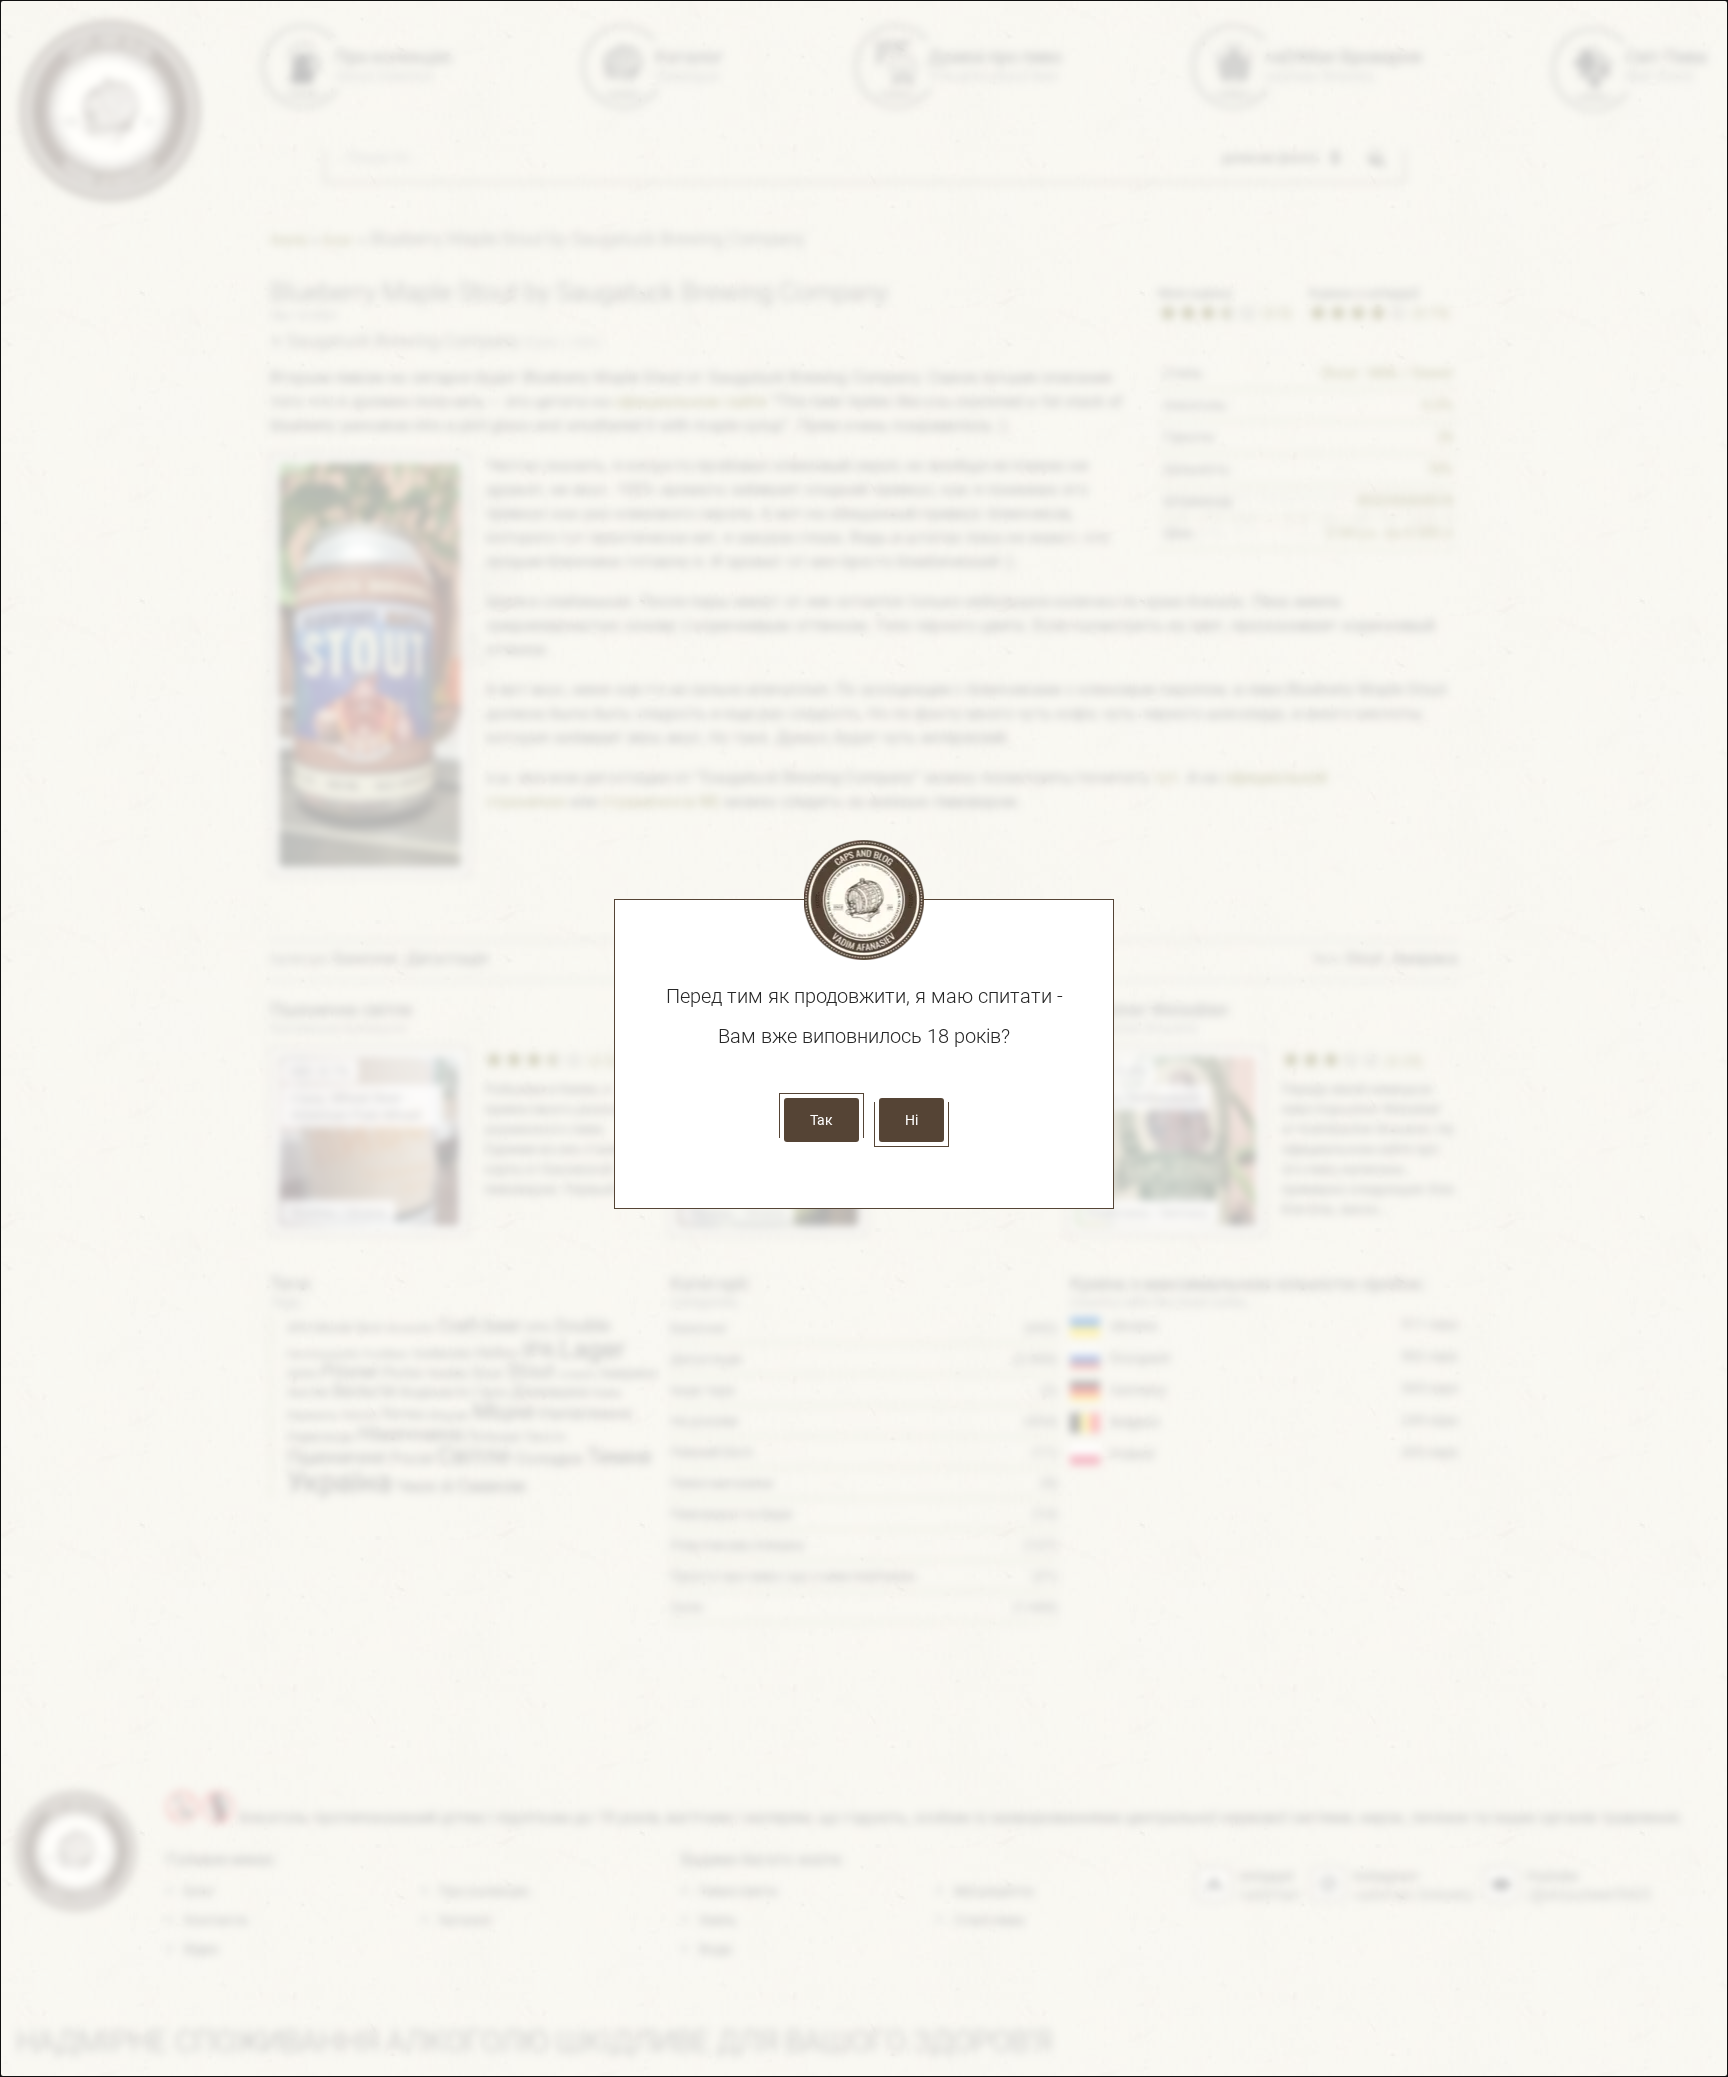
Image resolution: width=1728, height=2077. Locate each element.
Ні (911, 1120)
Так (821, 1120)
